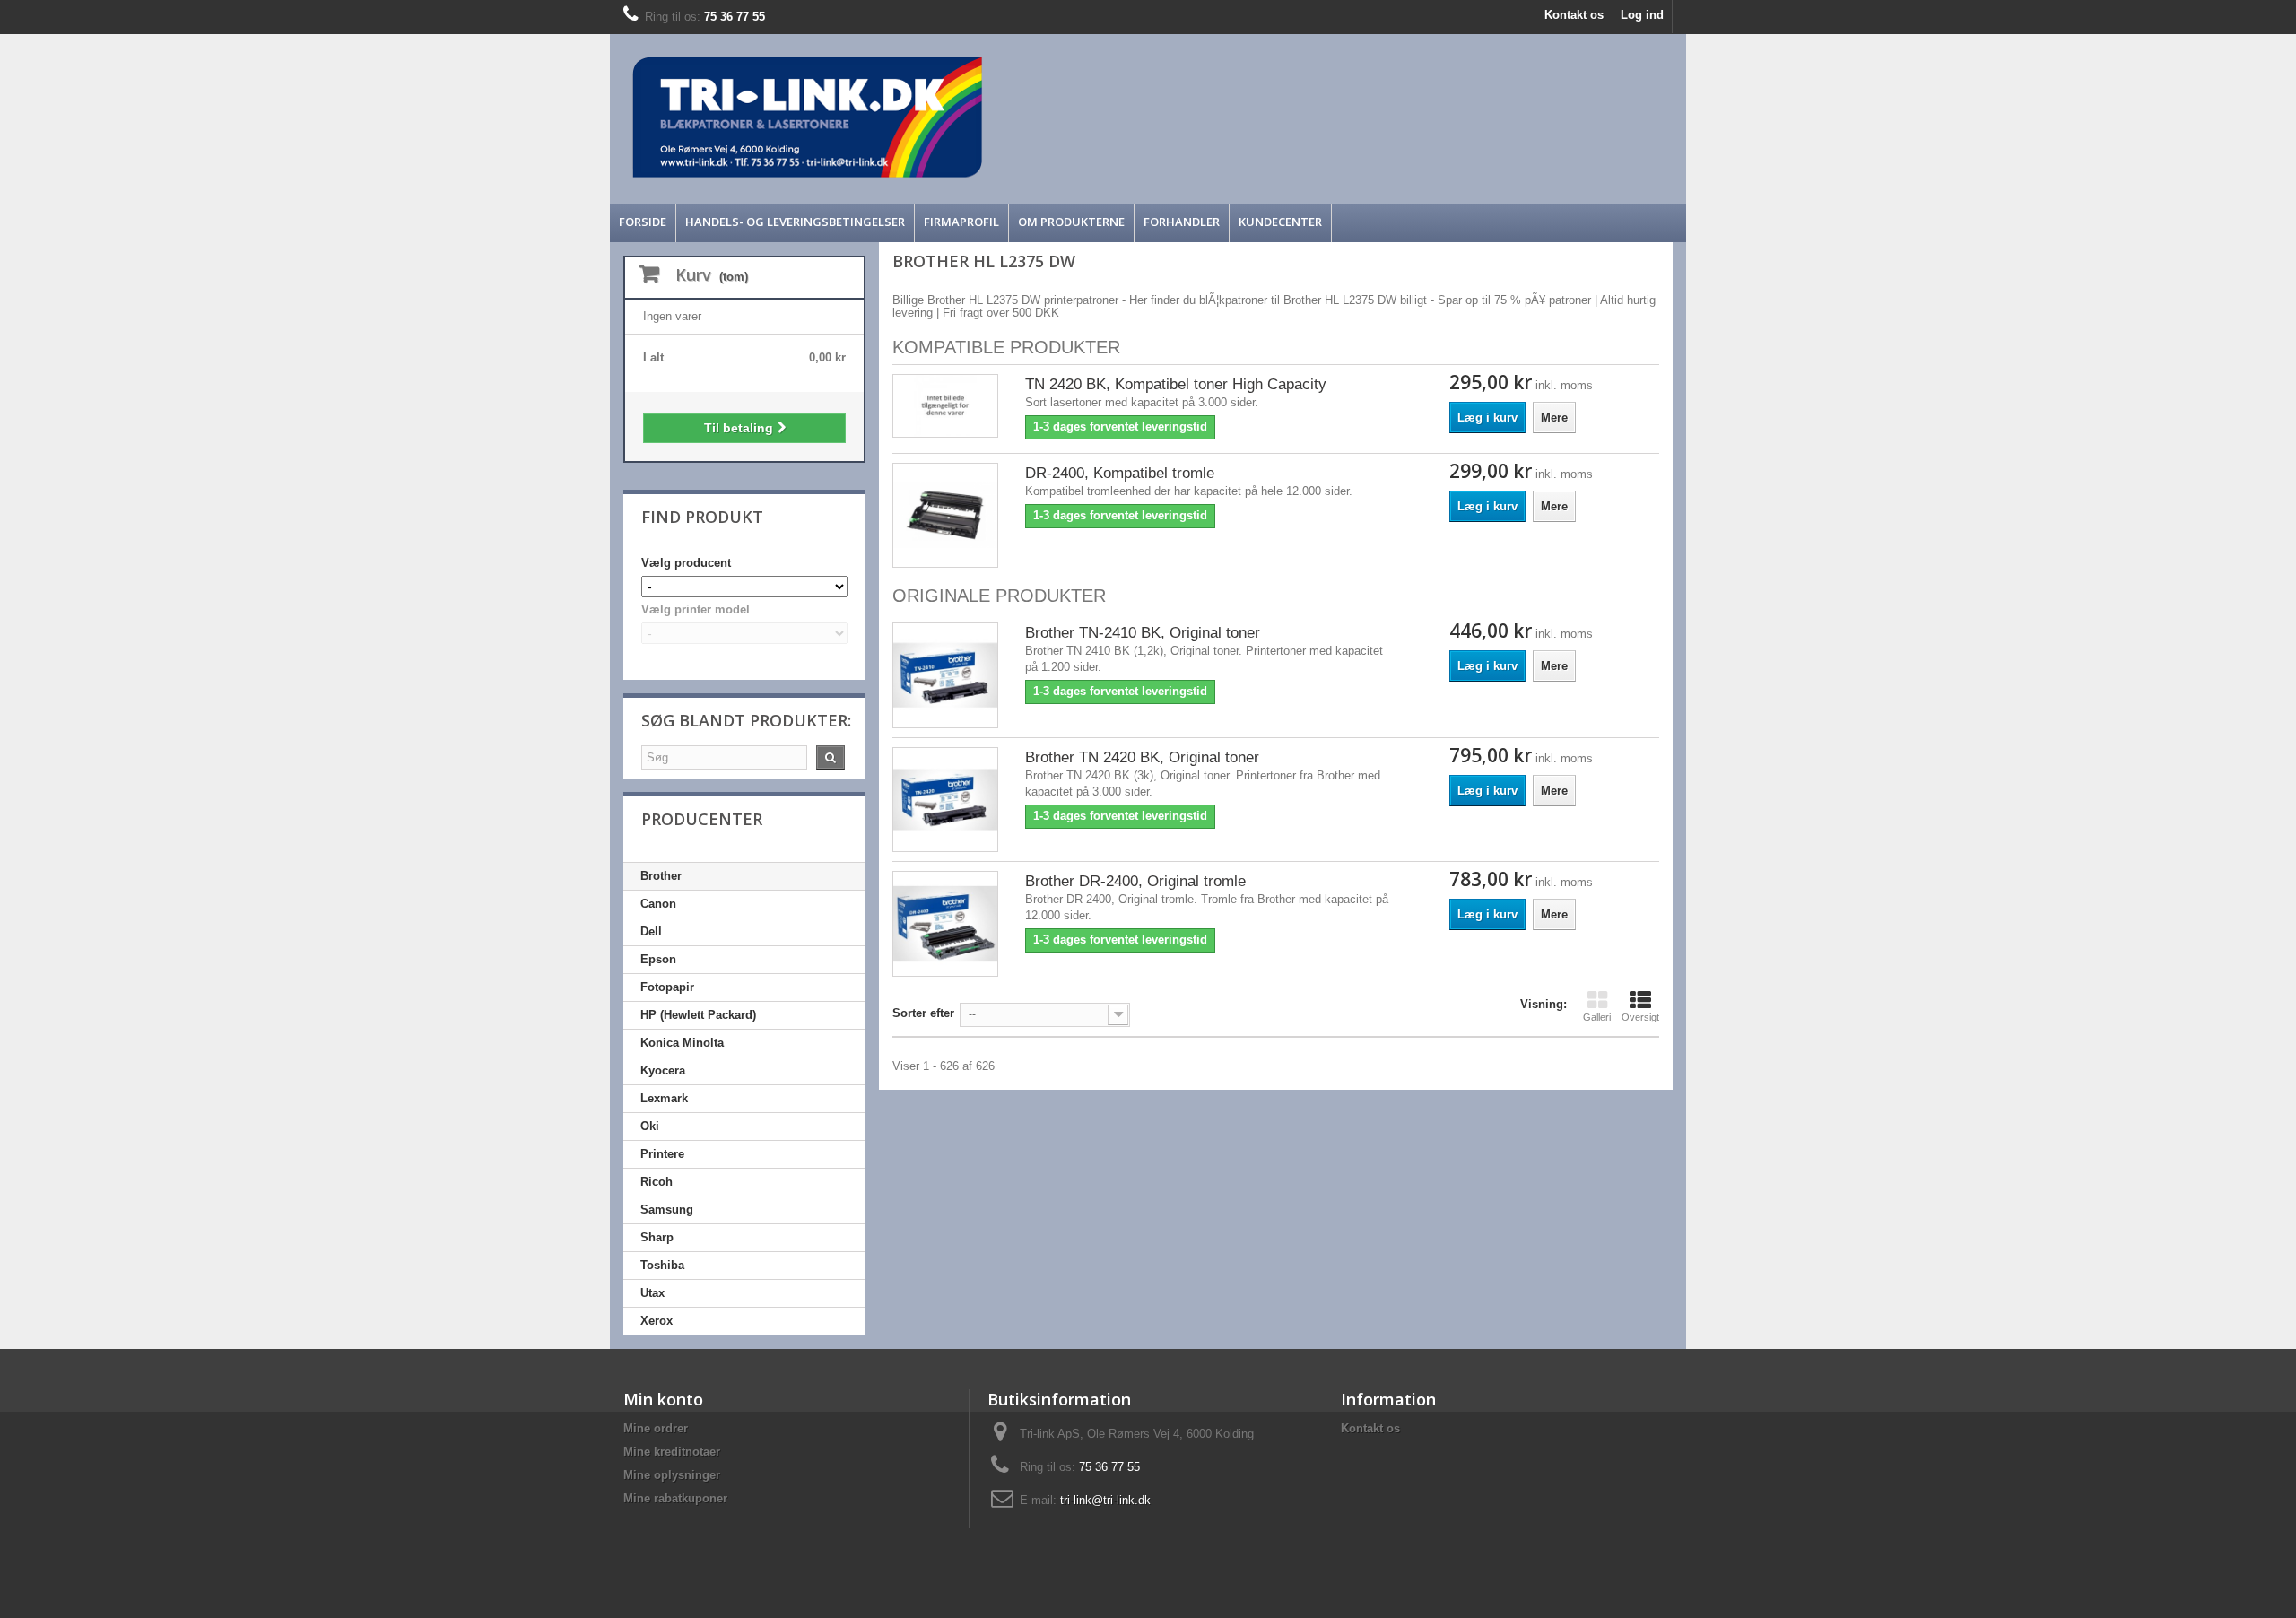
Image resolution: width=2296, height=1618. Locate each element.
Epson (658, 959)
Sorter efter (923, 1013)
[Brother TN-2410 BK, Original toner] (945, 675)
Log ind (1642, 15)
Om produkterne (1071, 222)
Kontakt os (1574, 15)
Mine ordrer (656, 1428)
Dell (651, 931)
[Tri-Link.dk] (1013, 117)
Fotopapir (667, 987)
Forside (643, 222)
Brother (661, 876)
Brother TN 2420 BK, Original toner (1142, 757)
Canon (658, 904)
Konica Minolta (682, 1043)
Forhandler (1182, 222)
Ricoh (657, 1182)
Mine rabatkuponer (675, 1498)
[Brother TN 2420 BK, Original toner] (945, 800)
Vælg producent (686, 563)
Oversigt (1640, 1017)
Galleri (1597, 1017)
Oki (650, 1126)
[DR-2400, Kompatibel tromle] (945, 516)
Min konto (663, 1399)
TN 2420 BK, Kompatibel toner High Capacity (1176, 384)
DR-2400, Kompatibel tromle (1120, 473)
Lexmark (664, 1098)
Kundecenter (1280, 222)
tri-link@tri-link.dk (1105, 1500)
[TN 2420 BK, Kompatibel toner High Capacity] (945, 406)
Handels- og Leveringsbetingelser (795, 222)
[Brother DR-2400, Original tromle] (945, 924)
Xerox (657, 1321)
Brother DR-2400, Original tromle (1135, 881)
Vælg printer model (696, 609)
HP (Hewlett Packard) (698, 1015)
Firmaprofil (961, 222)
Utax (652, 1293)
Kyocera (663, 1070)
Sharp (657, 1237)
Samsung (667, 1209)
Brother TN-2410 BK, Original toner (1143, 633)
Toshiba (662, 1265)
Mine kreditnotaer (672, 1452)
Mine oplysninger (672, 1475)
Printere (662, 1154)
